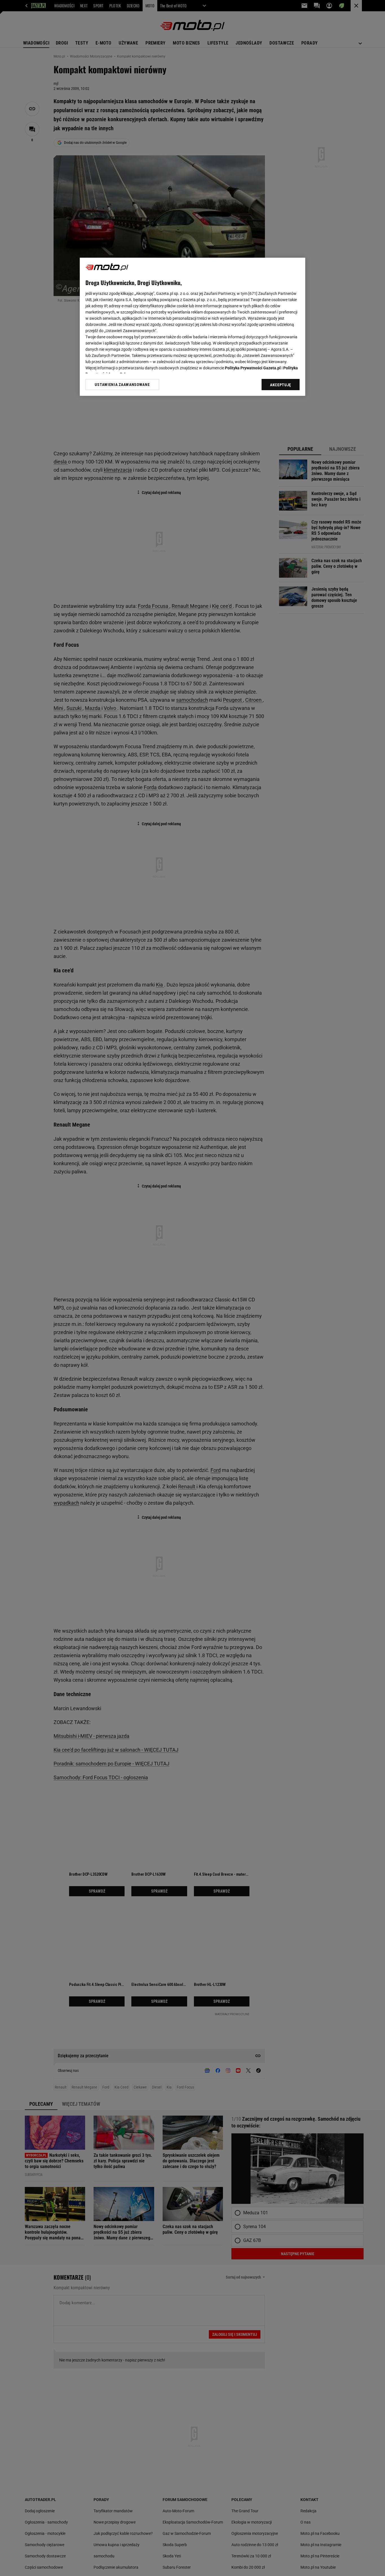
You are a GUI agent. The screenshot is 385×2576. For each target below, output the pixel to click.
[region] (193, 327)
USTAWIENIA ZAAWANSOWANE (122, 385)
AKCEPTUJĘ (281, 385)
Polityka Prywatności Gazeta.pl (253, 368)
